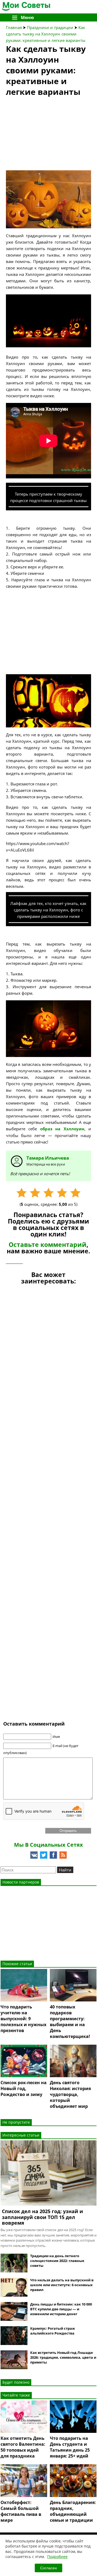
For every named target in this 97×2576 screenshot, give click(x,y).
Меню (27, 17)
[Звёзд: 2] (35, 1193)
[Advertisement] (46, 135)
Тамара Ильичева (48, 1158)
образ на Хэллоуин (62, 1129)
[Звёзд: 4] (62, 1193)
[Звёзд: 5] (75, 1193)
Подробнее (57, 2557)
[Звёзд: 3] (48, 1193)
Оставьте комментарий (48, 1245)
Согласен (48, 2568)
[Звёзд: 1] (22, 1193)
